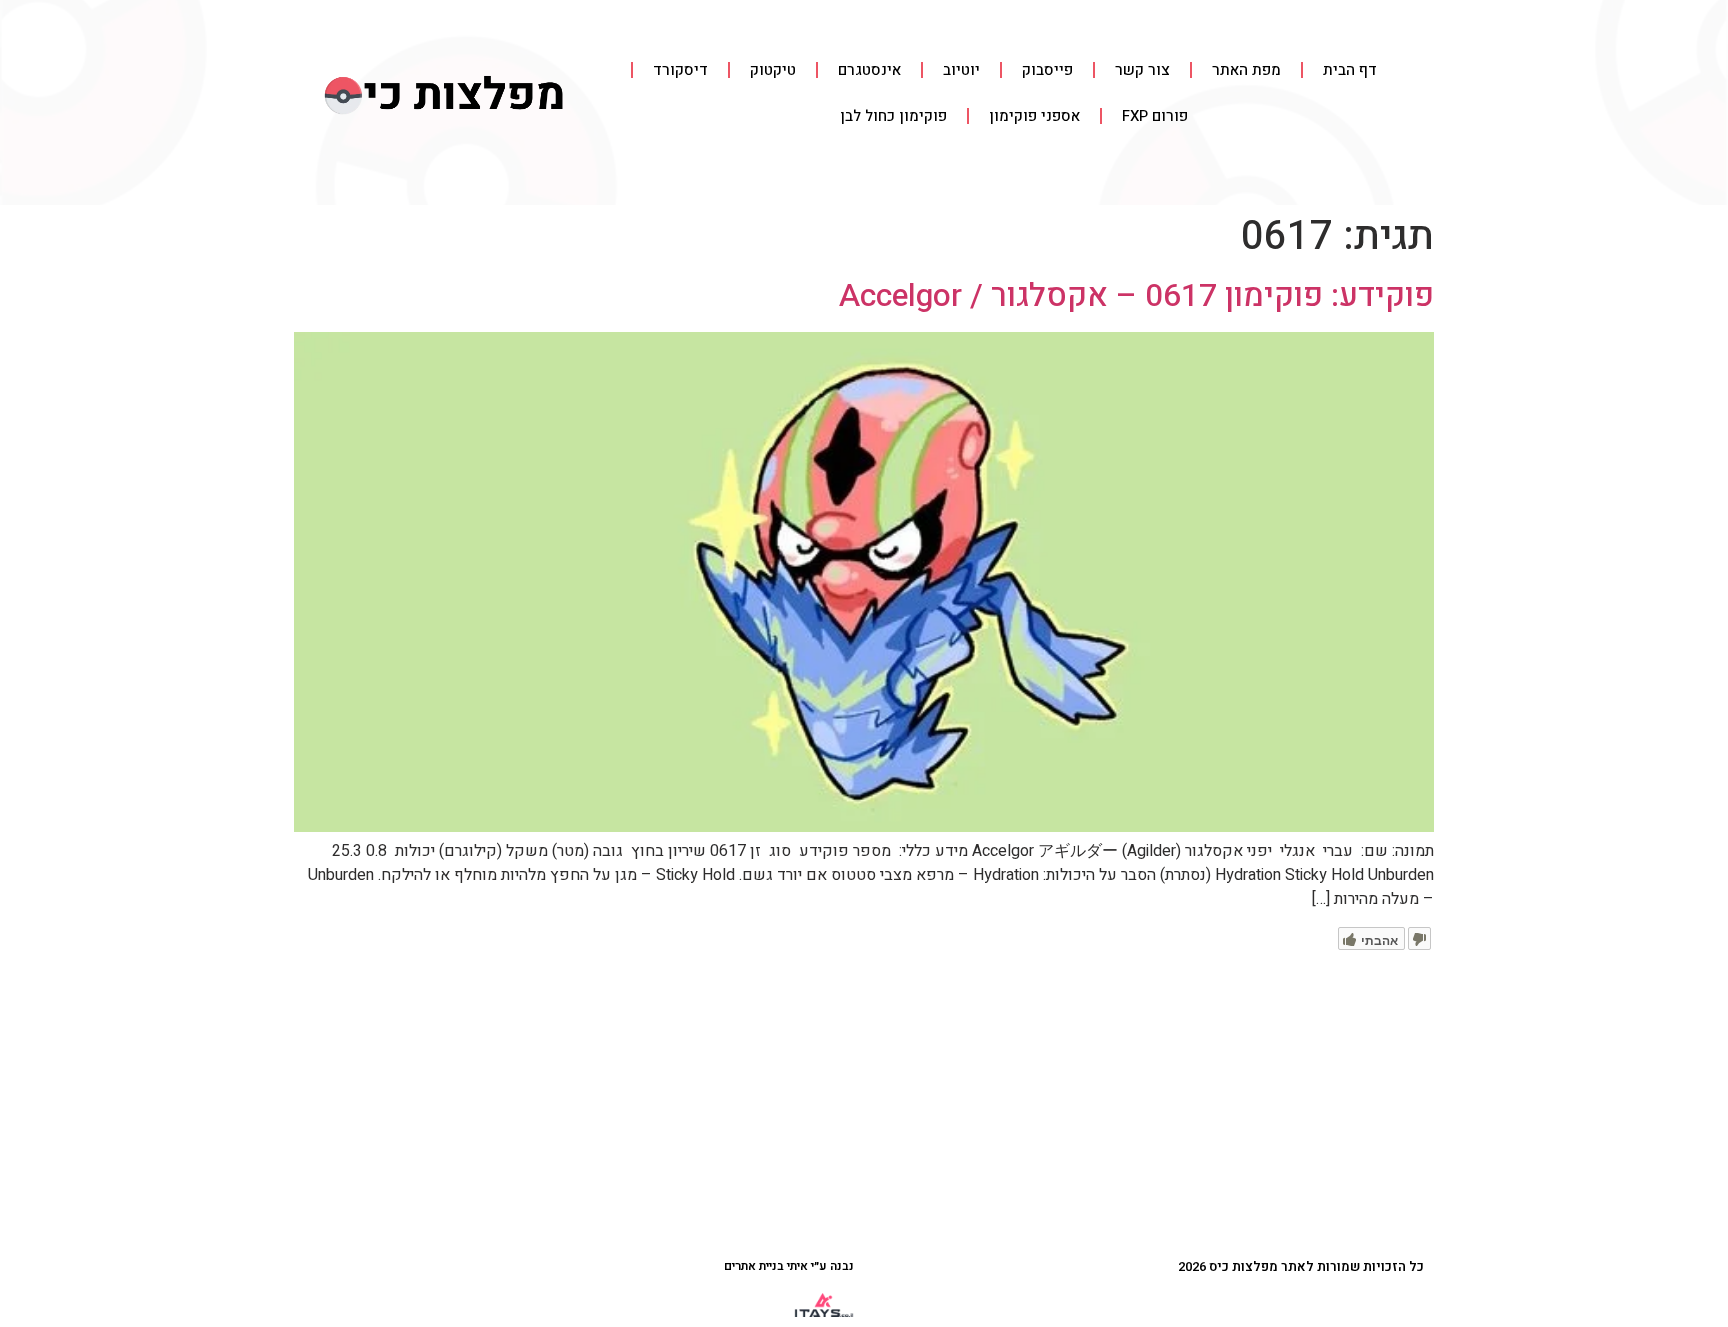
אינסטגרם (869, 70)
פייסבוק (1047, 70)
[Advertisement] (864, 1100)
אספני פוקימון (1034, 116)
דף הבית (1350, 70)
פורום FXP (1155, 116)
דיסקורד (680, 70)
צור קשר (1142, 70)
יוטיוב (961, 70)
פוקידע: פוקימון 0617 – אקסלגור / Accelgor (1136, 295)
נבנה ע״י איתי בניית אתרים (789, 1266)
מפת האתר (1246, 70)
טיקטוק (773, 70)
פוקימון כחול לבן (893, 116)
